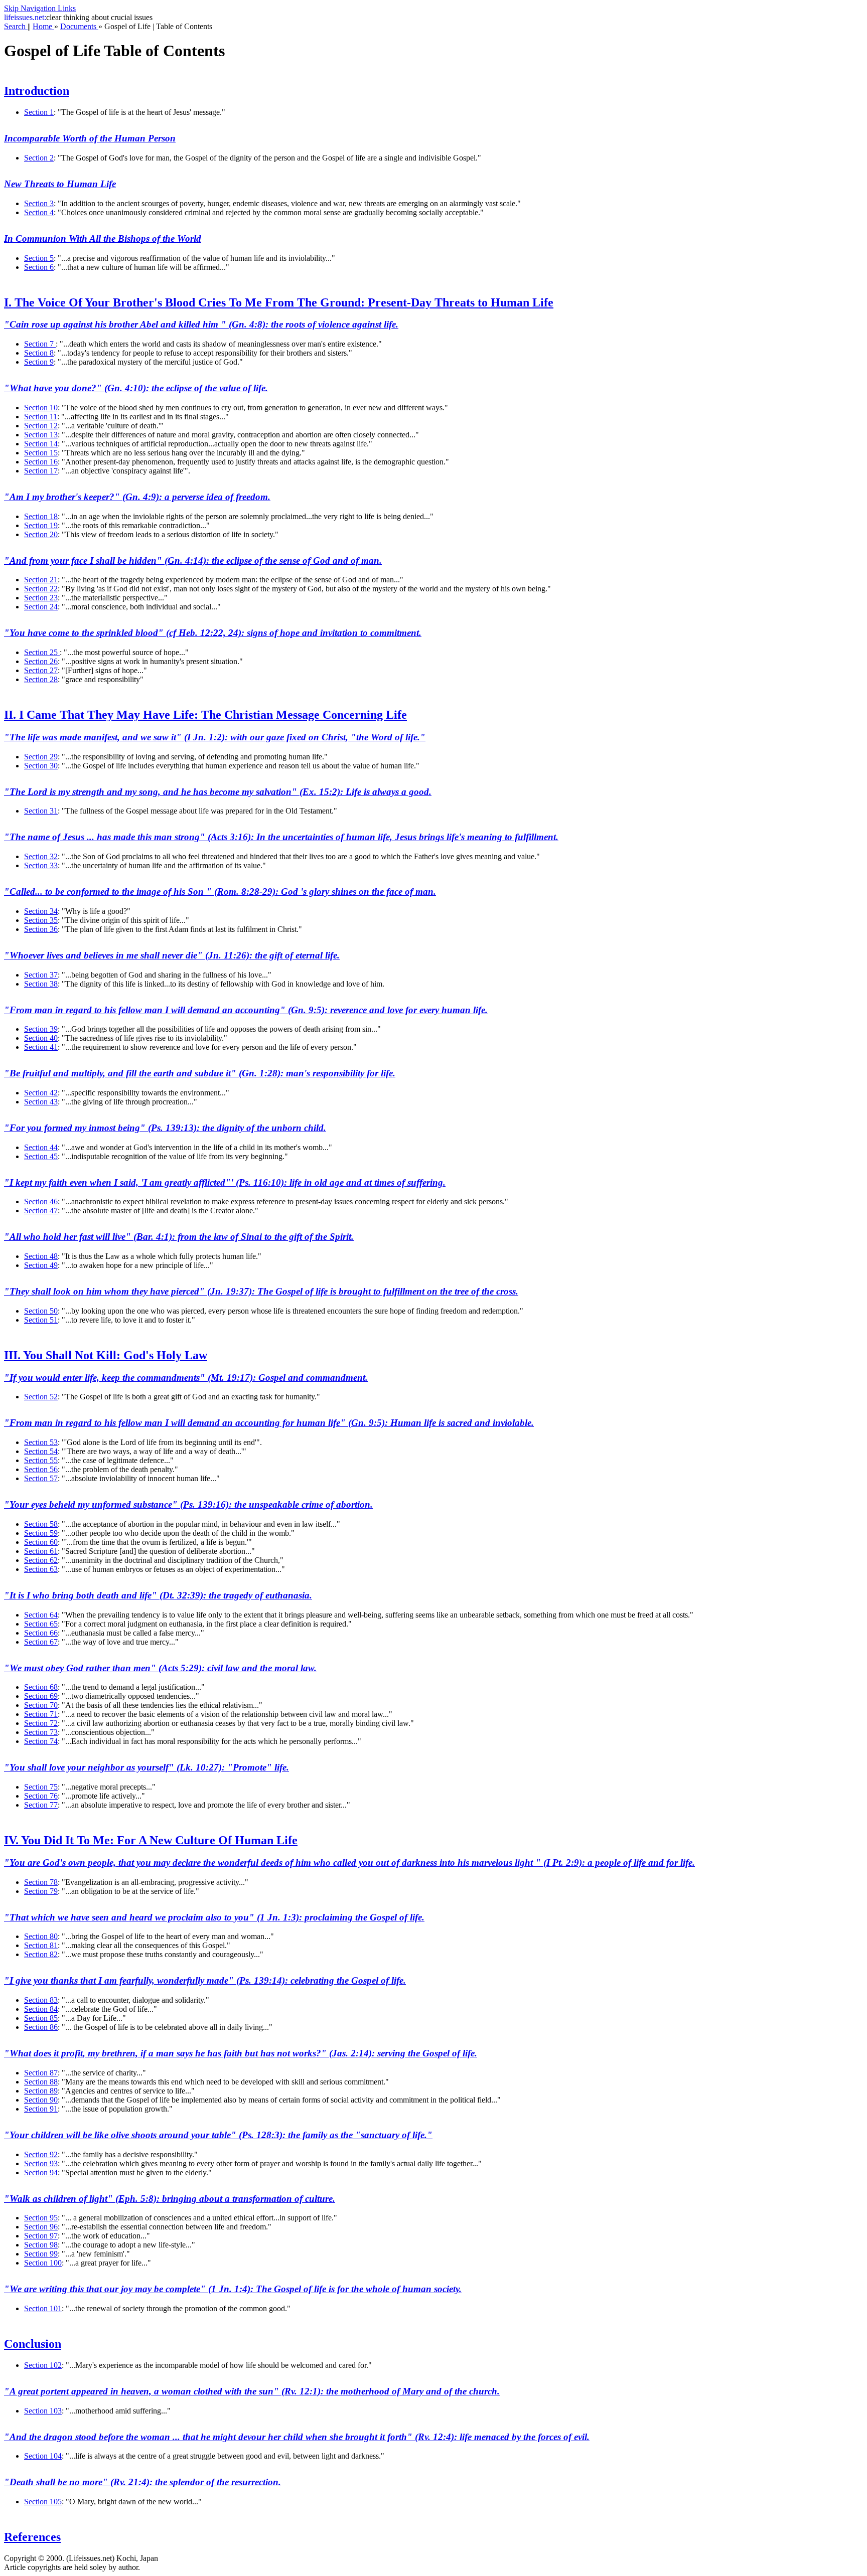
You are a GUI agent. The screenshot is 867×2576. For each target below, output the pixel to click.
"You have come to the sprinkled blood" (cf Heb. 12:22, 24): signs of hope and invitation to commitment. (213, 633)
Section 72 (41, 1723)
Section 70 (41, 1705)
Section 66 (41, 1633)
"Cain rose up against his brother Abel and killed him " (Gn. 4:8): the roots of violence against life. (201, 324)
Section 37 (41, 975)
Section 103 (43, 2411)
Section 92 (41, 2154)
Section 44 (41, 1147)
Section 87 (41, 2073)
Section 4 (39, 212)
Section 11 (41, 417)
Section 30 (41, 766)
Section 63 (41, 1569)
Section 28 (41, 679)
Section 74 (41, 1741)
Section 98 (41, 2245)
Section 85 (41, 2018)
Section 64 (41, 1615)
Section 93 (41, 2163)
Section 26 (41, 661)
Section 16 (41, 462)
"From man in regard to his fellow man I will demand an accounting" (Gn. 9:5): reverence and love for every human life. (246, 1010)
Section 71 (41, 1714)
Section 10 (41, 408)
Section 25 (42, 652)
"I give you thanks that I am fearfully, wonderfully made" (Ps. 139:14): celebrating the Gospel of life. (205, 1980)
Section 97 (41, 2236)
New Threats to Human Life (60, 184)
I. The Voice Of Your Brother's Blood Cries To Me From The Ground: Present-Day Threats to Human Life (279, 302)
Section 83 (41, 2000)
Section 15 (41, 453)
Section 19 (41, 525)
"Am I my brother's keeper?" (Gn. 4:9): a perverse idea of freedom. (137, 497)
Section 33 (41, 865)
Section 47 (41, 1211)
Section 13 (41, 435)
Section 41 (41, 1047)
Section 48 (41, 1256)
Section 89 (41, 2091)
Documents (79, 26)
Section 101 (43, 2308)
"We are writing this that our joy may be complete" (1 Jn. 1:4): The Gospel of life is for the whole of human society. (233, 2289)
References (32, 2537)
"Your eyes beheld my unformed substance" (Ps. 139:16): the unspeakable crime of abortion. (188, 1504)
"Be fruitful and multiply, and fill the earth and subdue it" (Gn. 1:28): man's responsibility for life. (200, 1073)
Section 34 (41, 911)
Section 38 (41, 984)
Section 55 (41, 1460)
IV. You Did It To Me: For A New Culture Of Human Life (151, 1840)
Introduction (37, 91)
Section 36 (41, 929)
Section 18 (41, 516)
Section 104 (43, 2456)
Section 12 (41, 426)
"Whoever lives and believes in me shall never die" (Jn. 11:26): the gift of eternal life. (172, 955)
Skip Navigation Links (40, 8)
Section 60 (41, 1542)
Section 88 (41, 2082)
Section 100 (43, 2263)
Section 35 (41, 920)
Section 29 (41, 757)
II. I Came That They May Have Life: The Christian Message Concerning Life (205, 715)
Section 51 (41, 1320)
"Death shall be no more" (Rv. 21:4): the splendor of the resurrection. (142, 2482)
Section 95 (41, 2218)
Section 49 (41, 1265)
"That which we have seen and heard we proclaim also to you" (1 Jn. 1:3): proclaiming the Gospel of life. (214, 1917)
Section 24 (41, 607)
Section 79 (41, 1891)
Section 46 (41, 1201)
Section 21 (41, 580)
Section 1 (39, 112)
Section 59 (41, 1533)
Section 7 (40, 344)
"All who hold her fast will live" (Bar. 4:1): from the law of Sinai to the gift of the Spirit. (179, 1237)
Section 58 (41, 1524)
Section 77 (41, 1805)
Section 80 (41, 1936)
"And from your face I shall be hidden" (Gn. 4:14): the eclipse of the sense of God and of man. (193, 560)
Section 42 (41, 1093)
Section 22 (41, 589)
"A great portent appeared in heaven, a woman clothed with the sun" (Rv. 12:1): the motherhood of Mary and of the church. (252, 2391)
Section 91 (41, 2109)
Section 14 (41, 444)
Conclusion (33, 2344)
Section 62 (41, 1560)
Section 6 (39, 267)
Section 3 (39, 203)
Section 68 (41, 1687)
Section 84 (41, 2009)
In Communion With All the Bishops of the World (103, 238)
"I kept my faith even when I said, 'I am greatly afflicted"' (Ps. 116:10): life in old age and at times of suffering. (225, 1182)
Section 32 (41, 856)
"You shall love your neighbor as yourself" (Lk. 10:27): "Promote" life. (147, 1767)
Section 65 (41, 1624)
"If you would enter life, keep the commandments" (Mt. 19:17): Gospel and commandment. (186, 1378)
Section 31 (41, 811)
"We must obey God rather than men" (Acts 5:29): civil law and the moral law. (160, 1668)
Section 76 (41, 1796)
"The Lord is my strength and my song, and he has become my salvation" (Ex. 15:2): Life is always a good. (218, 792)
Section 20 (41, 534)
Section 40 (41, 1038)
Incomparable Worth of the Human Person (90, 138)
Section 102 (43, 2365)
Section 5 (39, 258)
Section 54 (41, 1451)
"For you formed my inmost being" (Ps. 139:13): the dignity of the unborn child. (165, 1128)
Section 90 (41, 2100)
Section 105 (43, 2502)
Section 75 (41, 1787)
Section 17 (41, 471)
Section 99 (41, 2254)
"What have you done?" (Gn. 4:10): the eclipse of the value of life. (136, 388)
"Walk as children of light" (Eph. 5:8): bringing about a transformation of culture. (170, 2199)
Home (43, 26)
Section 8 (39, 353)
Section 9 (39, 362)
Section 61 (41, 1551)
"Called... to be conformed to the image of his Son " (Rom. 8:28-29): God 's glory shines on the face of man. (220, 892)
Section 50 (41, 1311)
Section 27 (41, 670)
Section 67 (41, 1642)
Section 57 (41, 1478)
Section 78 (41, 1882)
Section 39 (41, 1029)
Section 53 (41, 1442)
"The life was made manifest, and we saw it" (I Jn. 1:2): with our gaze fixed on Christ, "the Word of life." (215, 737)
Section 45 (41, 1156)
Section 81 (41, 1945)
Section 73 (41, 1732)
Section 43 (41, 1102)
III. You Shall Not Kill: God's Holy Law (106, 1355)
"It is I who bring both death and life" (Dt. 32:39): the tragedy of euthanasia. (158, 1595)
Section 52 (41, 1397)
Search (16, 26)
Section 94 (41, 2172)
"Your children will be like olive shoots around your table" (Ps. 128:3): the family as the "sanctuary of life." (218, 2135)
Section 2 (39, 158)
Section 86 (41, 2027)
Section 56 (41, 1469)
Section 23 (41, 598)
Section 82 (41, 1954)
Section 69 (41, 1696)
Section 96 (41, 2227)
